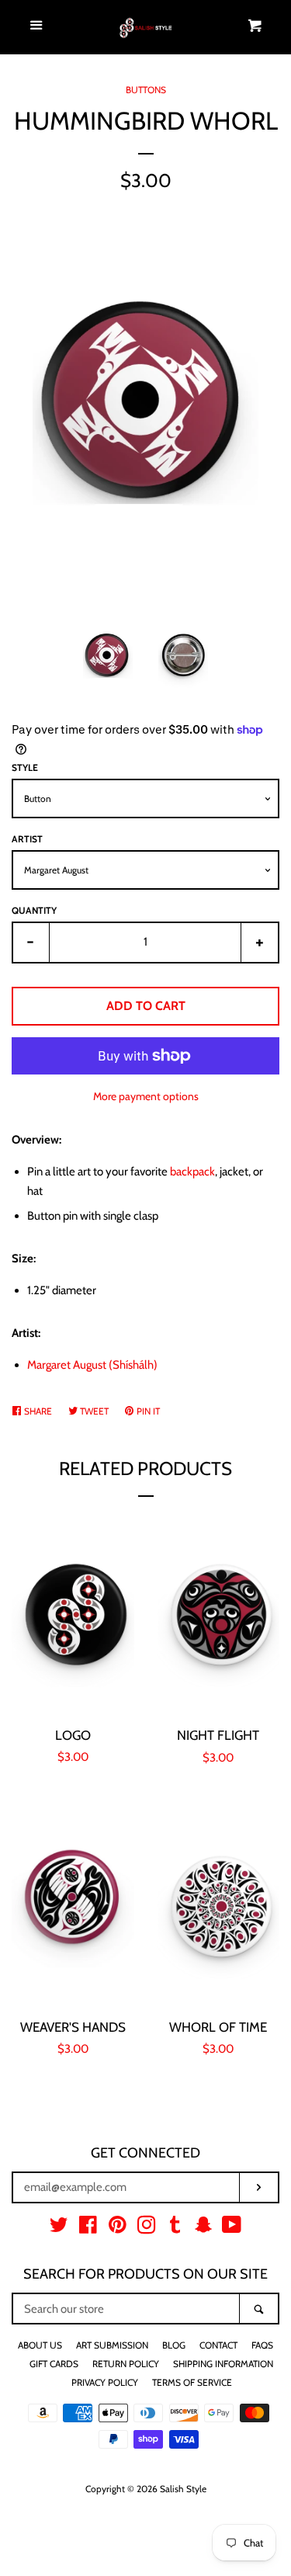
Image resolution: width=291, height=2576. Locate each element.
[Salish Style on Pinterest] (118, 2228)
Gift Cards (54, 2364)
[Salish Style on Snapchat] (203, 2228)
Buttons (146, 90)
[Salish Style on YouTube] (232, 2228)
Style (25, 767)
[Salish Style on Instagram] (147, 2228)
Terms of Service (192, 2382)
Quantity (34, 910)
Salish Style (183, 2489)
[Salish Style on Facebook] (88, 2228)
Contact (218, 2345)
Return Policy (126, 2364)
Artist (27, 839)
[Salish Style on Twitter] (59, 2228)
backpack (192, 1172)
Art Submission (112, 2345)
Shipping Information (223, 2364)
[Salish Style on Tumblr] (175, 2228)
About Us (40, 2345)
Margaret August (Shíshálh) (92, 1365)
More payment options (146, 1096)
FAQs (262, 2345)
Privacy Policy (105, 2382)
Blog (174, 2345)
